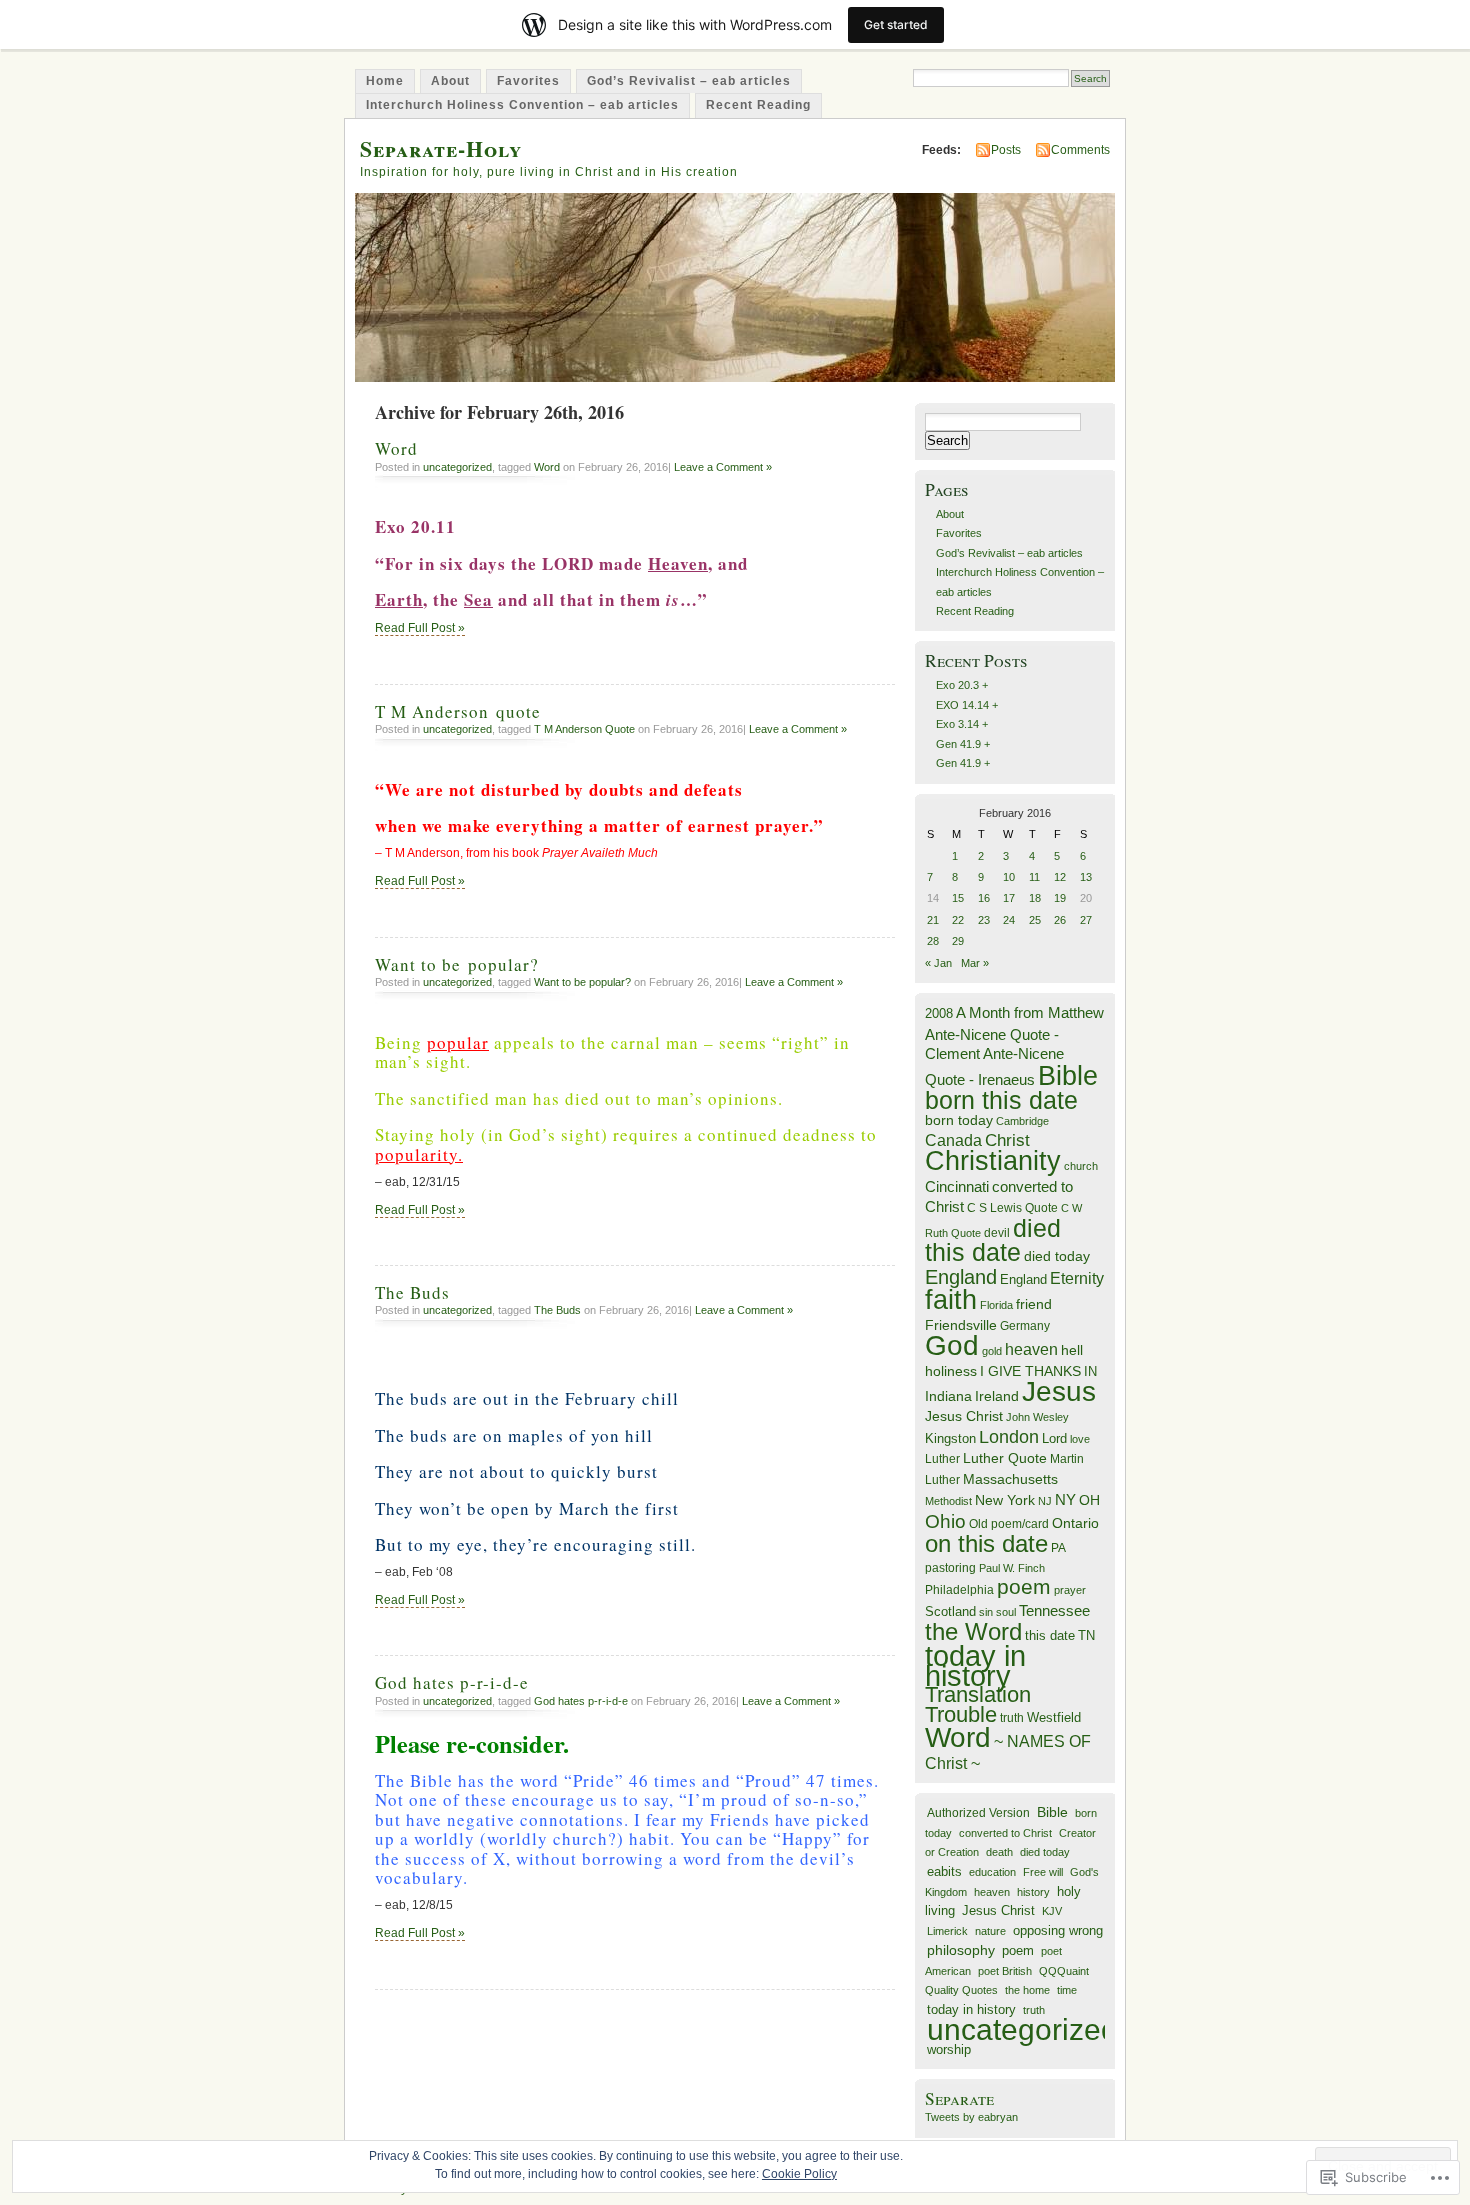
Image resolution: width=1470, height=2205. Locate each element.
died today (1057, 1256)
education (992, 1872)
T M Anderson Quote (584, 729)
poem (1024, 1587)
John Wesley (1037, 1417)
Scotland (950, 1611)
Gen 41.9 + (963, 744)
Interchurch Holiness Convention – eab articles (522, 105)
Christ (1007, 1140)
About (450, 81)
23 (984, 920)
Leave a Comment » (723, 467)
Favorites (528, 81)
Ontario (1075, 1523)
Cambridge (1022, 1121)
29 (958, 941)
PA (1058, 1548)
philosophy (961, 1950)
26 (1060, 920)
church (1081, 1166)
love (1080, 1439)
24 (1009, 920)
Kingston (950, 1438)
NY (1065, 1499)
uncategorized (457, 467)
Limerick (947, 1931)
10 (1009, 877)
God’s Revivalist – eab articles (689, 81)
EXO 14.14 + (967, 705)
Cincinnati (957, 1186)
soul (1006, 1612)
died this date (993, 1240)
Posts (1006, 150)
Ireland (997, 1396)
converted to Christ (1005, 1833)
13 (1086, 877)
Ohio (945, 1521)
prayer (1070, 1590)
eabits (944, 1871)
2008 (939, 1013)
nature (990, 1931)
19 (1060, 898)
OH (1089, 1500)
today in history (975, 1665)
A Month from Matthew (1030, 1012)
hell (1072, 1350)
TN (1086, 1636)
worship (949, 2049)
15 (958, 898)
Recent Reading (758, 105)
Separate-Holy (441, 148)
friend (1034, 1304)
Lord (1054, 1439)
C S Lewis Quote (1012, 1208)
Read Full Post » (420, 628)
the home (1027, 1990)
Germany (1025, 1326)
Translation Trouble (978, 1704)
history (1033, 1892)
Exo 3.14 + (962, 724)
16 (984, 898)
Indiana (948, 1396)
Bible (1068, 1075)
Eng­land (1023, 1279)
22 (958, 920)
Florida (996, 1305)
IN (1090, 1371)
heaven (1031, 1349)
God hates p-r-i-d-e (452, 1682)
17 (1009, 898)
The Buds (412, 1292)
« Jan (938, 963)
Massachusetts (1010, 1479)
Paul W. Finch (1012, 1568)
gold (992, 1351)
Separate (959, 2098)
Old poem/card (1009, 1524)
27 (1086, 920)
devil (997, 1233)
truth (1012, 1718)
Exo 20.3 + (962, 685)
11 (1034, 877)
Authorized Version (978, 1812)
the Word (973, 1631)
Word (396, 448)
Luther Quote (1005, 1458)
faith (951, 1299)
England (961, 1277)
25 (1035, 920)
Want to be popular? (457, 964)
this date (1050, 1635)
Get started (896, 24)
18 (1035, 898)
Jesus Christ (964, 1416)
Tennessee (1054, 1610)
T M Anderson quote (458, 711)
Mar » (975, 963)
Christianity (993, 1161)
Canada (953, 1140)
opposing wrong (1058, 1931)
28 (933, 941)
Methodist (948, 1501)
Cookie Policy (799, 2174)
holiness (951, 1371)
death (999, 1852)
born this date (1001, 1100)
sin (986, 1612)
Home (385, 81)
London (1009, 1437)
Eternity (1077, 1278)
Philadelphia (959, 1590)
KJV (1052, 1911)
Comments (1080, 150)
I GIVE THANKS (1030, 1371)
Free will (1043, 1872)
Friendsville (961, 1325)
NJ (1045, 1501)
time (1067, 1990)
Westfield (1054, 1718)
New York (1005, 1500)
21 (933, 920)
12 (1060, 877)
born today (959, 1120)
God (952, 1345)
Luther (942, 1459)
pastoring (950, 1568)
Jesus (1059, 1391)
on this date (986, 1543)
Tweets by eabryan (971, 2117)
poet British (1005, 1971)
